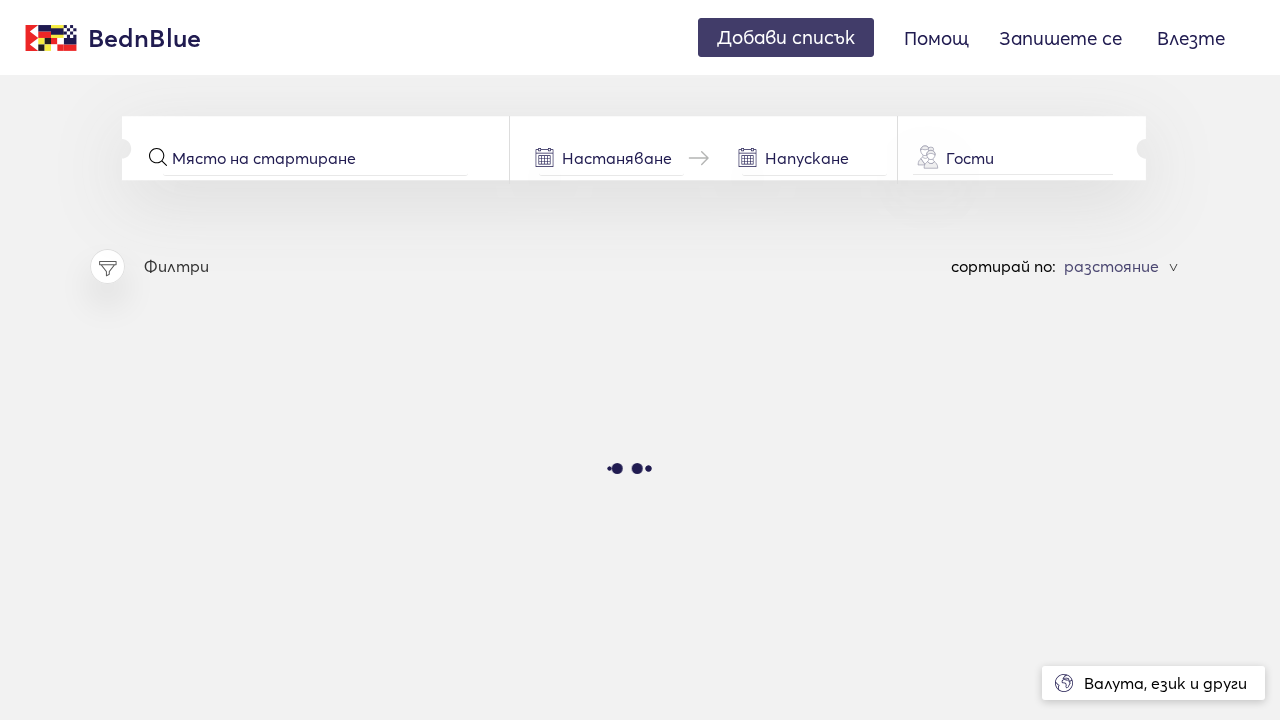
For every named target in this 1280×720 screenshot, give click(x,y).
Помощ (936, 38)
